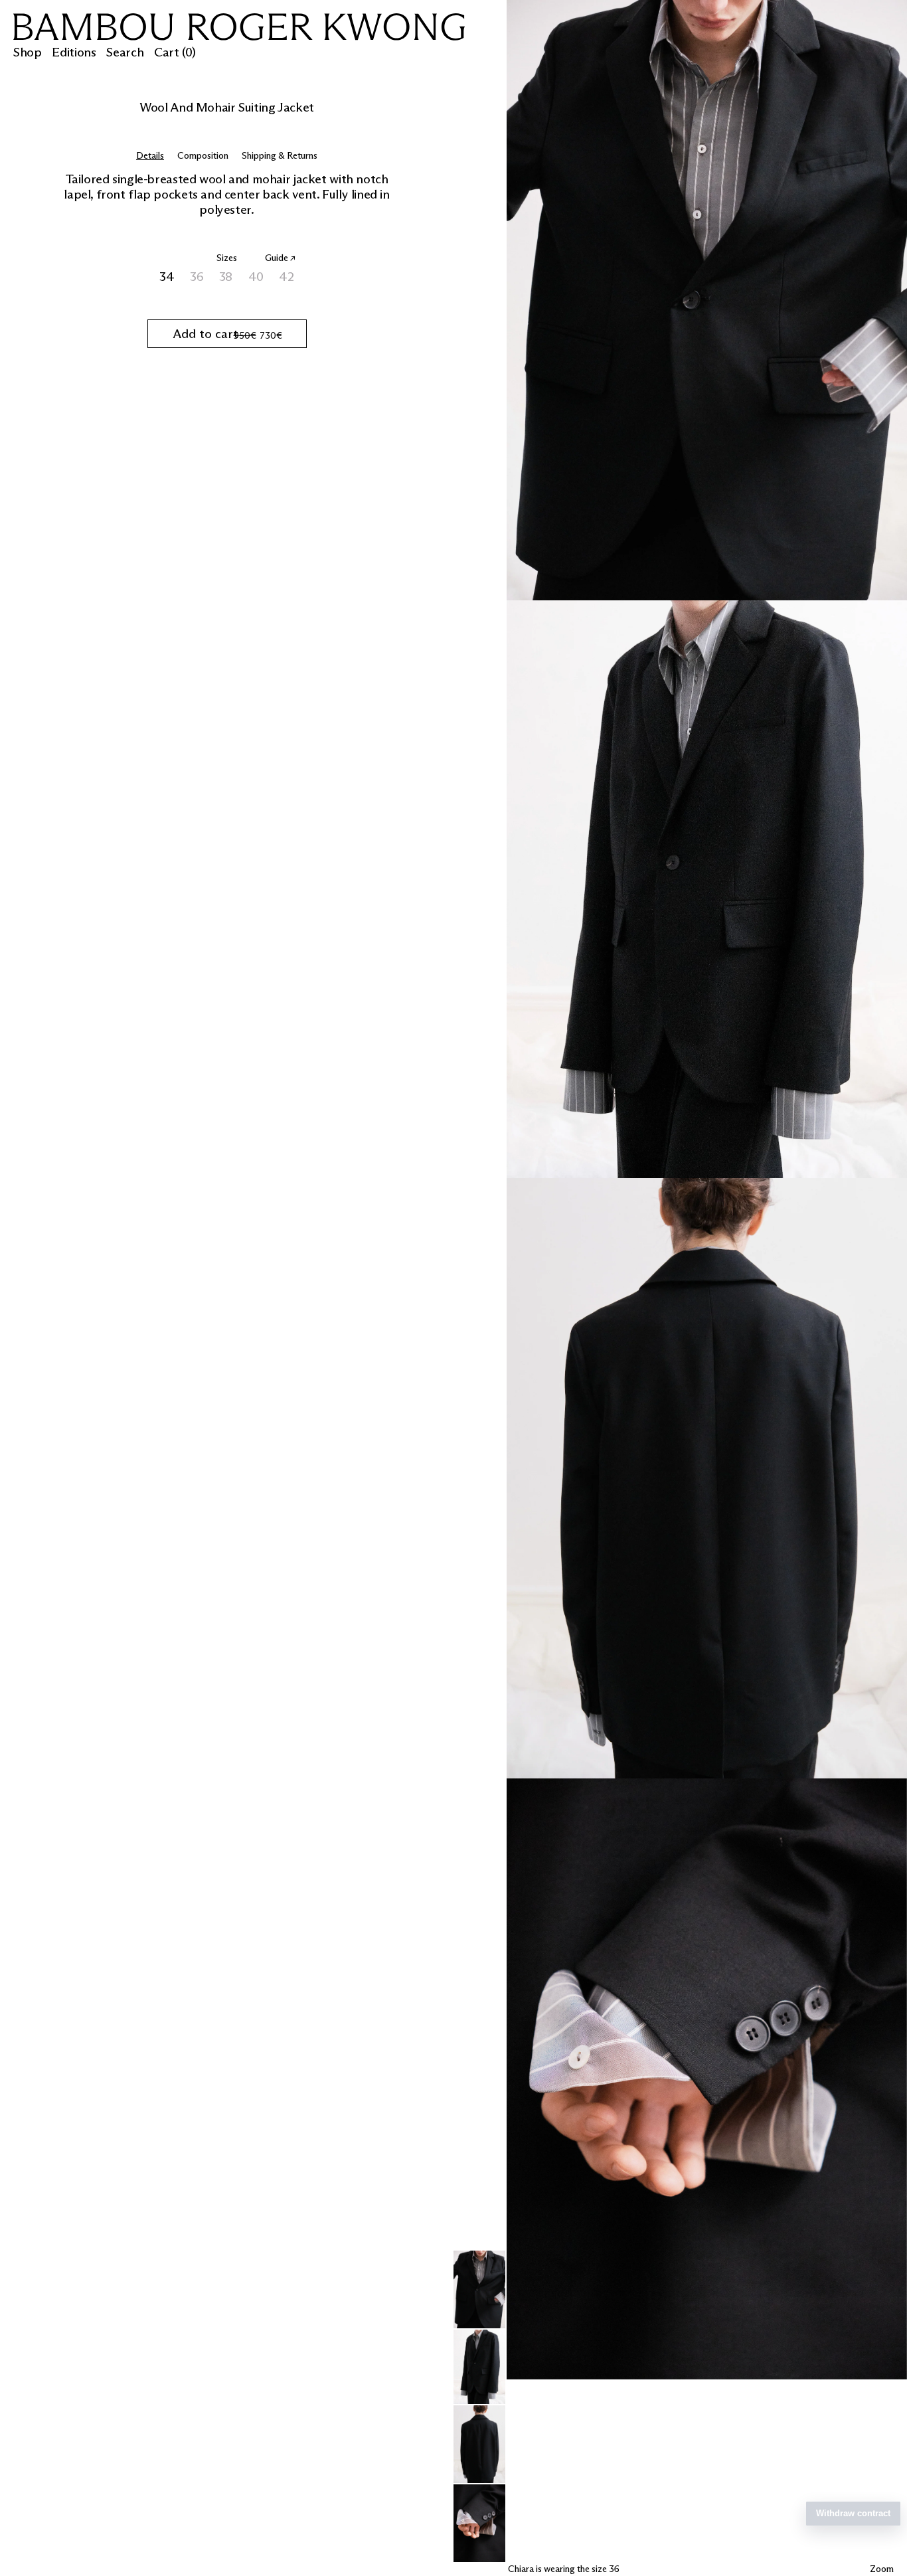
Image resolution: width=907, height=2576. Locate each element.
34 (168, 277)
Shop (27, 52)
